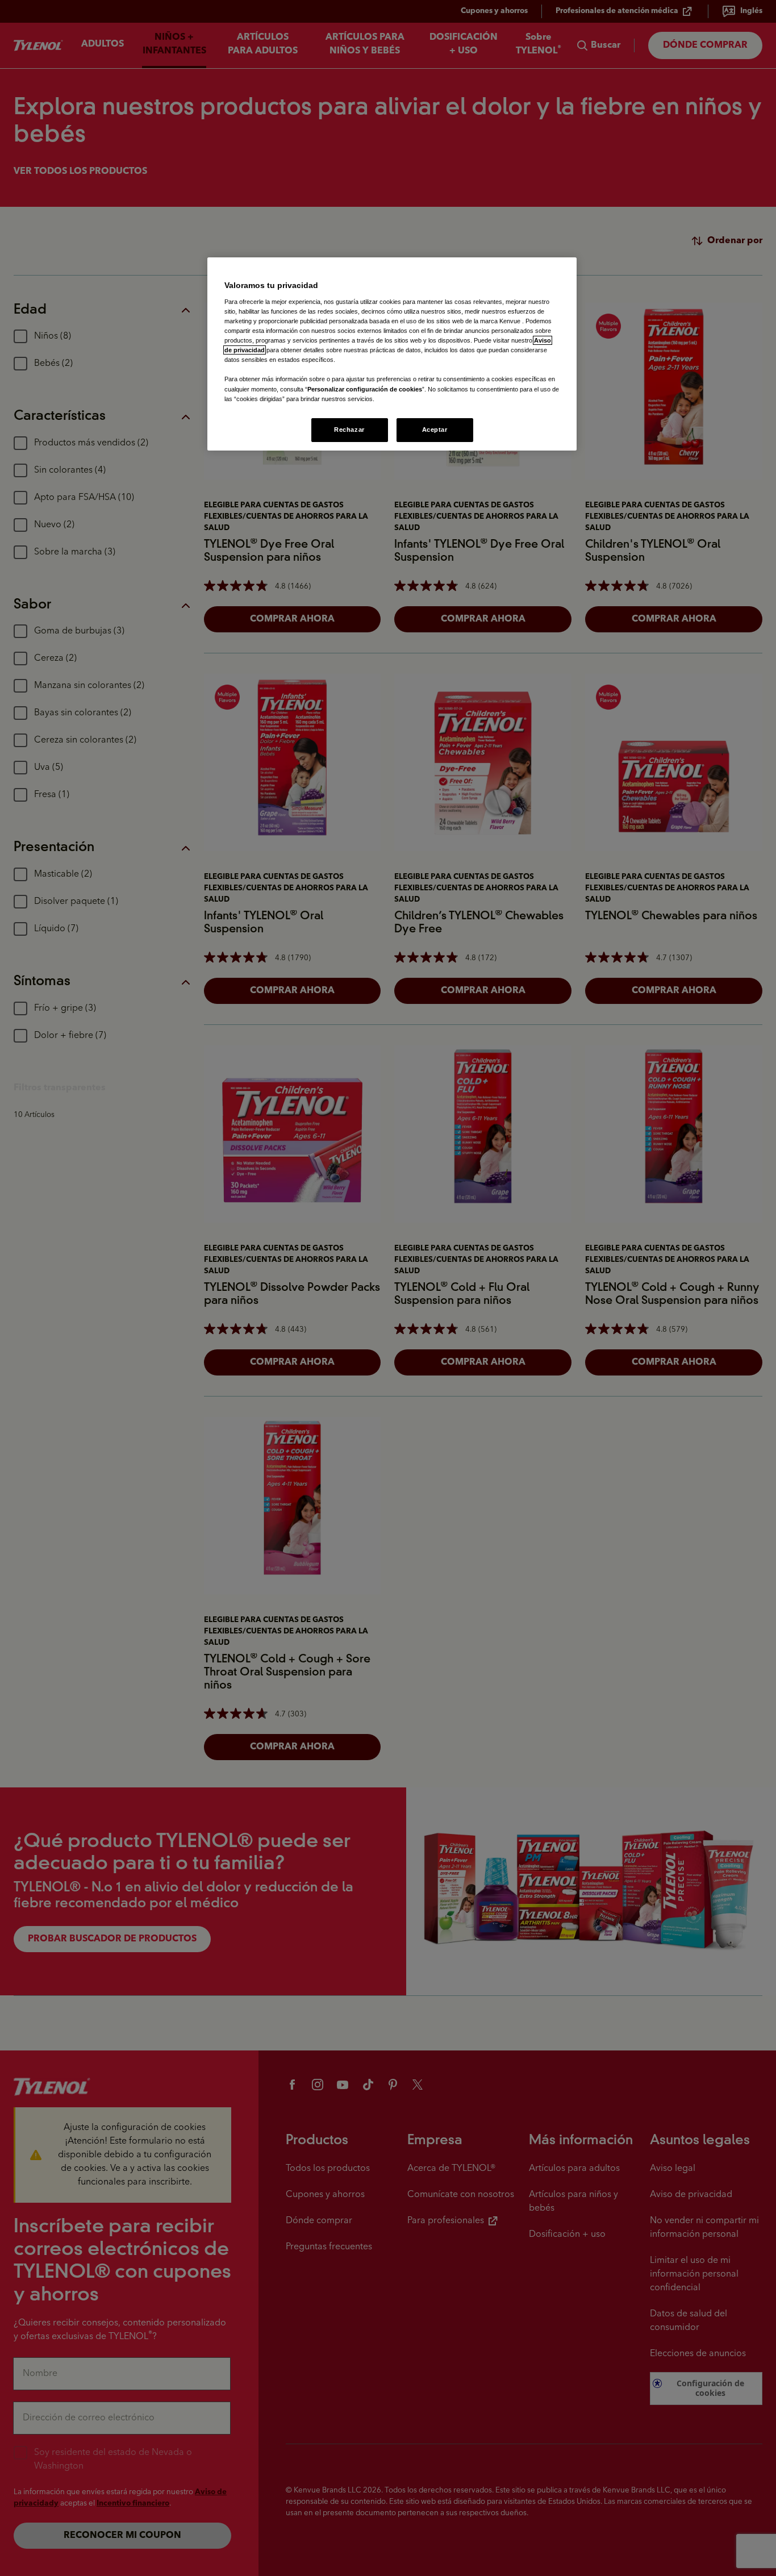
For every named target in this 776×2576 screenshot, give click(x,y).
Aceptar (435, 430)
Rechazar (349, 430)
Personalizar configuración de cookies (365, 389)
